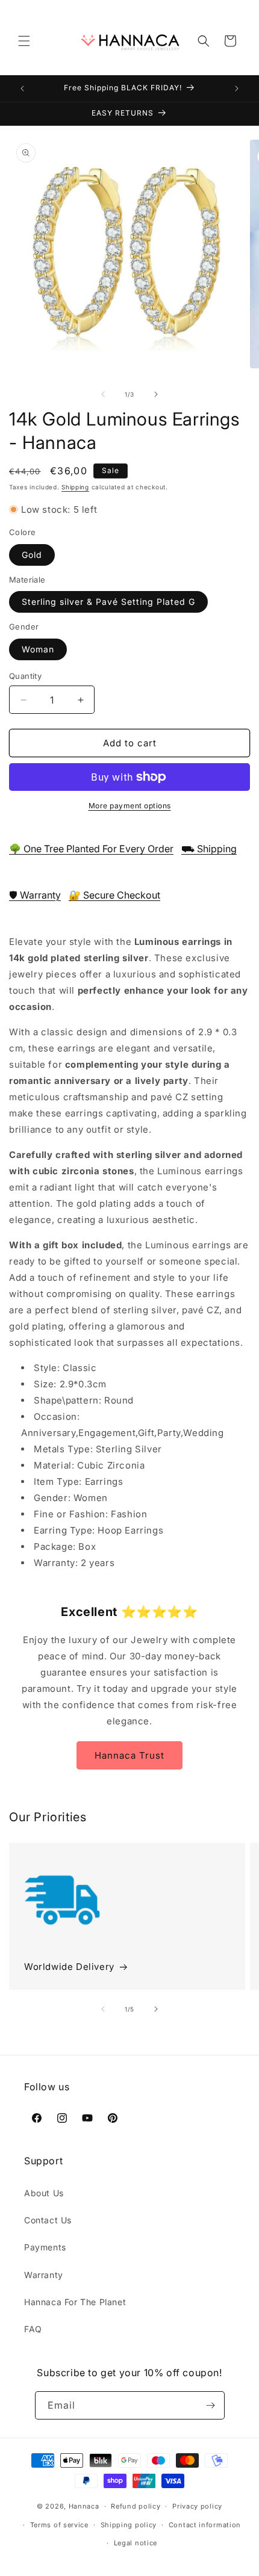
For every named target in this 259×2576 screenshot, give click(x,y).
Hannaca (84, 2506)
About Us (44, 2193)
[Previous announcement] (22, 88)
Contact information (205, 2525)
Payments (45, 2247)
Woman (38, 649)
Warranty (44, 2275)
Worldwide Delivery (69, 1967)
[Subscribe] (211, 2405)
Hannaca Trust (129, 1755)
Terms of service (59, 2525)
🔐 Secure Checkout (114, 895)
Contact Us (48, 2220)
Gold (32, 555)
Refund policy (136, 2506)
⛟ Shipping (209, 849)
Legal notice (136, 2543)
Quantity (25, 676)
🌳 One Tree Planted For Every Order (91, 849)
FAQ (33, 2329)
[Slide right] (156, 394)
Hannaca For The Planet (75, 2302)
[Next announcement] (237, 88)
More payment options (130, 806)
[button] (24, 41)
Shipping (75, 487)
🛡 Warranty (35, 895)
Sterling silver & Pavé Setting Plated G (108, 602)
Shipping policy (129, 2525)
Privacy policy (197, 2506)
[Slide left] (103, 394)
